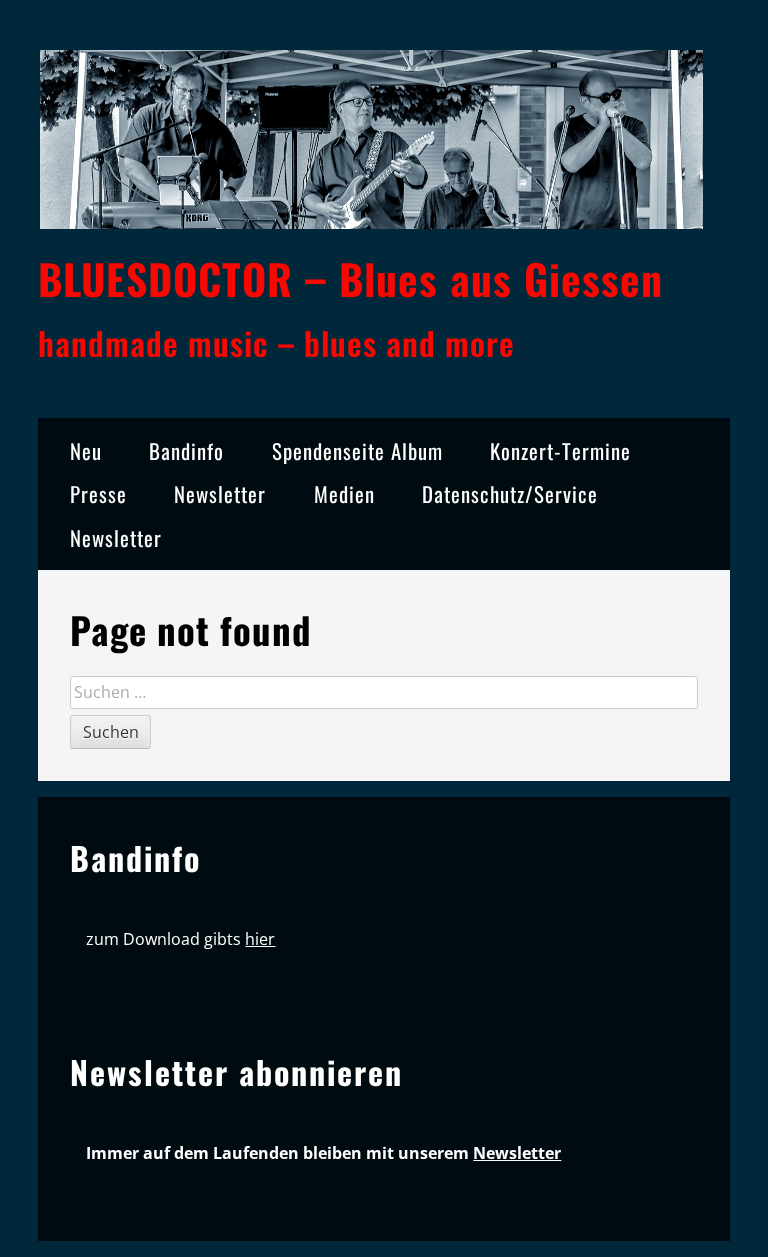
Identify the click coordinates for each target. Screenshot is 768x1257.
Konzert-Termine (560, 450)
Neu (86, 450)
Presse (98, 493)
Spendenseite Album (357, 450)
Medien (344, 493)
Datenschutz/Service (510, 493)
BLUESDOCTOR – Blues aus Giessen (350, 278)
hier (260, 939)
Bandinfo (186, 450)
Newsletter (220, 493)
